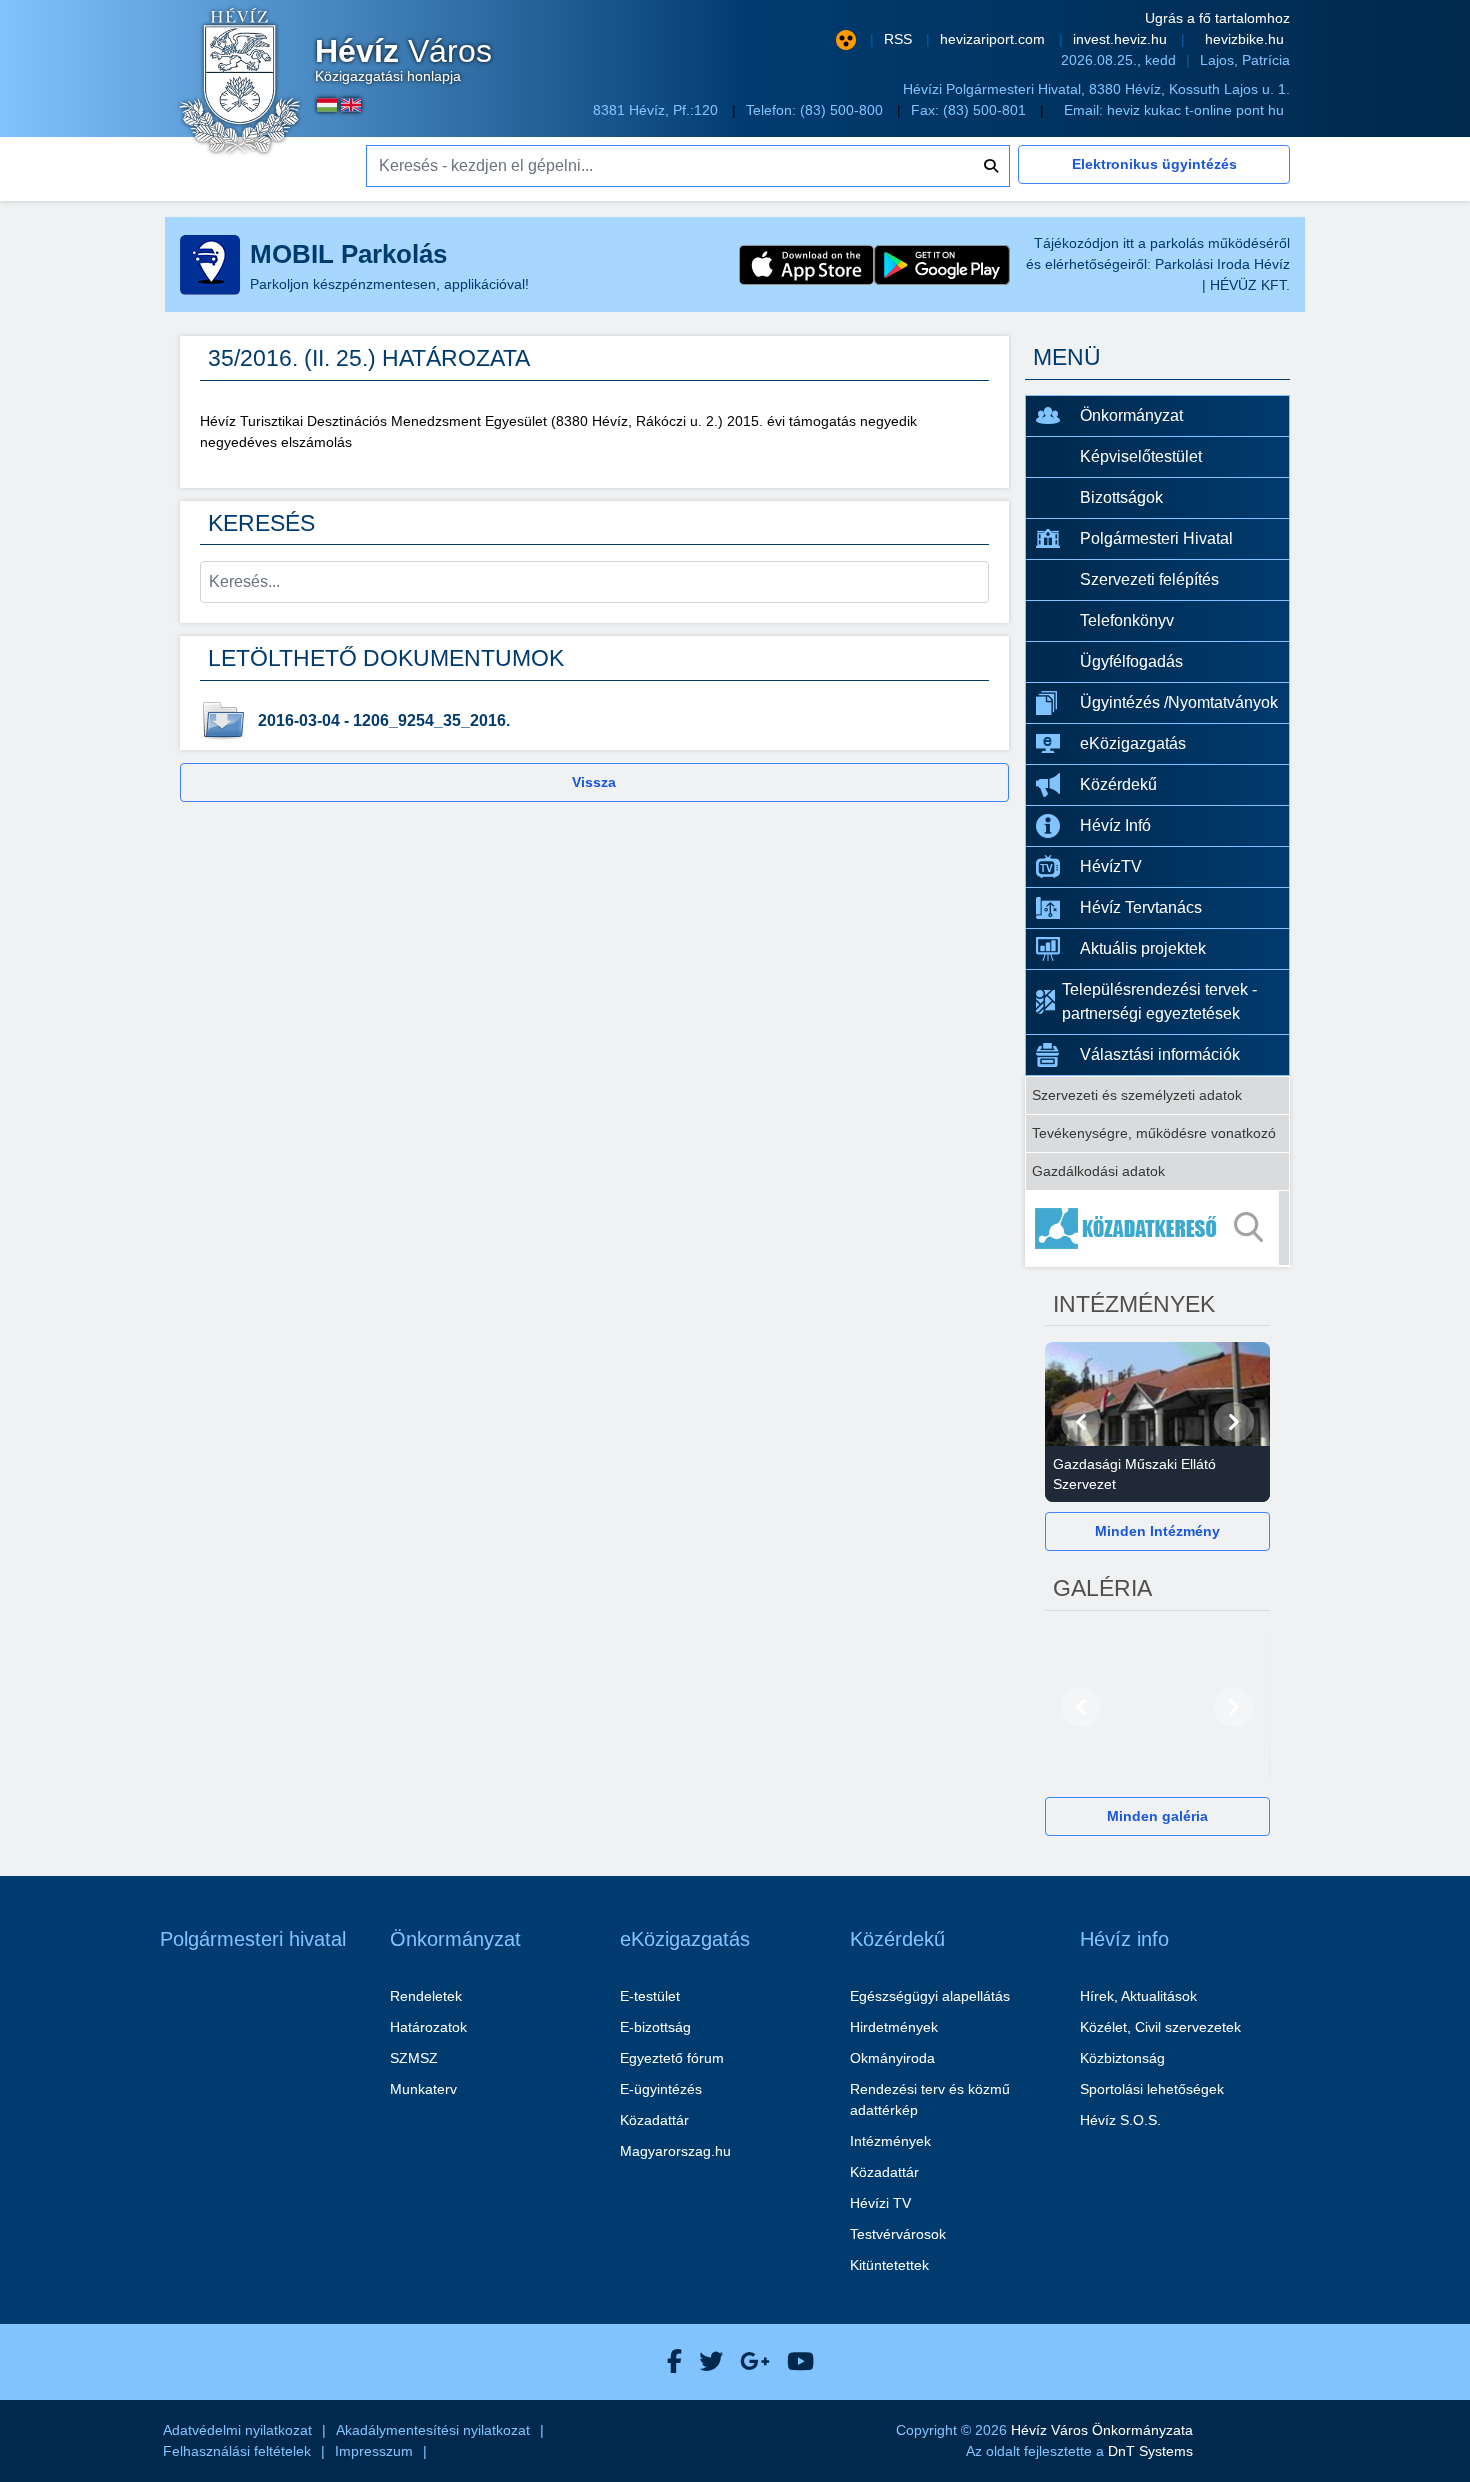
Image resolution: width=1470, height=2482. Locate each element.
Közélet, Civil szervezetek (1160, 2027)
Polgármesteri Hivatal (1156, 538)
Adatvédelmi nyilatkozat (237, 2430)
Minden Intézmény (1157, 1531)
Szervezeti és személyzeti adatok (1137, 1095)
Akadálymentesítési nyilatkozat (433, 2430)
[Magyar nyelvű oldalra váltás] (327, 105)
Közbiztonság (1122, 2058)
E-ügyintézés (661, 2089)
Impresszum (374, 2451)
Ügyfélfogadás (1131, 661)
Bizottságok (1121, 497)
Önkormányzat (1131, 415)
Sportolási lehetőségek (1152, 2089)
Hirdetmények (894, 2027)
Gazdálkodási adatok (1098, 1171)
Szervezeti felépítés (1149, 579)
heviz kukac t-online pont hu (1195, 110)
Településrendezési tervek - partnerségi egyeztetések (1159, 1001)
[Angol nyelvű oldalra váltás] (351, 105)
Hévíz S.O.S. (1120, 2120)
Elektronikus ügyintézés (1154, 164)
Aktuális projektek (1143, 948)
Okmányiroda (892, 2058)
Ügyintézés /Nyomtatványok (1179, 702)
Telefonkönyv (1127, 620)
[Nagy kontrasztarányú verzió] (846, 40)
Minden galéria (1157, 1816)
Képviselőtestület (1141, 456)
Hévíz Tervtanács (1141, 907)
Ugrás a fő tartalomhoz (1217, 18)
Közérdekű (1118, 784)
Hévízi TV (880, 2203)
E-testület (650, 1996)
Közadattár (654, 2120)
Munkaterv (423, 2089)
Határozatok (428, 2027)
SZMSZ (414, 2058)
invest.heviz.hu (1122, 39)
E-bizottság (655, 2027)
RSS (900, 39)
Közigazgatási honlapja (403, 60)
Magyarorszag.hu (675, 2151)
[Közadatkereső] (1158, 1228)
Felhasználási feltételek (237, 2451)
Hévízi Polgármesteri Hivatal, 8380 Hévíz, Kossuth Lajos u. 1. (1096, 89)
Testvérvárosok (898, 2234)
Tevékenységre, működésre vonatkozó (1154, 1133)
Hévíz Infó (1115, 825)
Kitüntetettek (889, 2265)
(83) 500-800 (843, 110)
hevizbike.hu (1244, 39)
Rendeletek (426, 1996)
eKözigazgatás (1133, 743)
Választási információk (1160, 1054)
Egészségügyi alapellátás (930, 1996)
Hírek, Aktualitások (1138, 1996)
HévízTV (1111, 866)
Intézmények (890, 2141)
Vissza (594, 782)
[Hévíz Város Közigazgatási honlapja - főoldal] (240, 83)
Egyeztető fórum (672, 2058)
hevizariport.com (994, 39)
